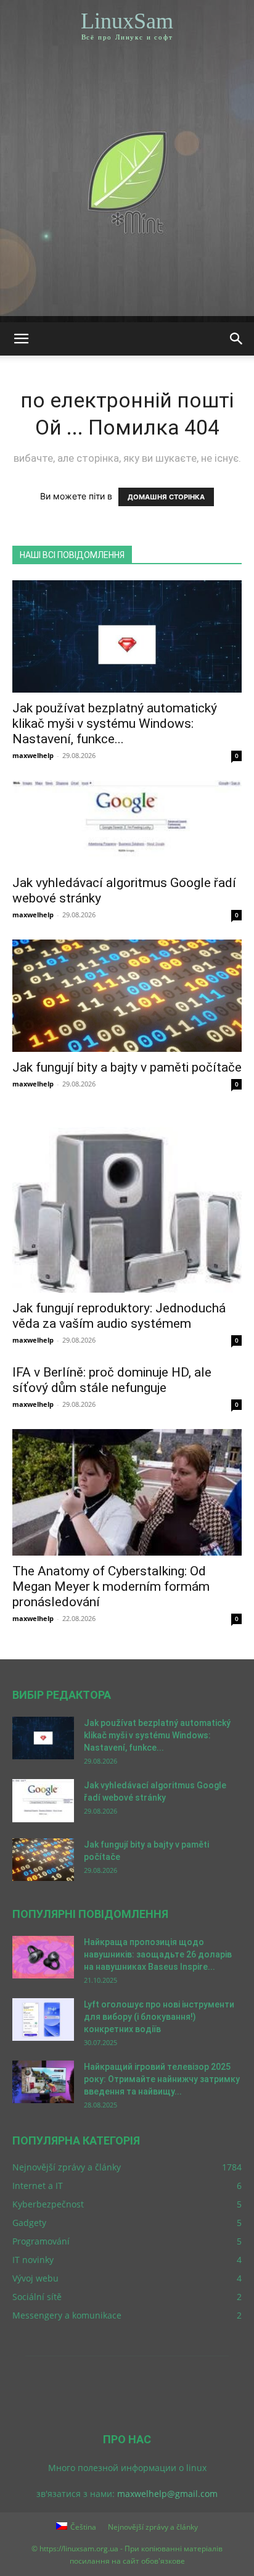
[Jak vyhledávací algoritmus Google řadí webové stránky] (127, 824)
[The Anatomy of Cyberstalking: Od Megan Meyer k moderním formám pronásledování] (127, 1492)
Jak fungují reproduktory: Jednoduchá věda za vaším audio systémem (119, 1316)
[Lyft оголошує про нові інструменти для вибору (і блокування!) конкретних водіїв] (43, 2020)
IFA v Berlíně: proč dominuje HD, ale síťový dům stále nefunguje (112, 1380)
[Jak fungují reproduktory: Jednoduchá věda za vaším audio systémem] (127, 1201)
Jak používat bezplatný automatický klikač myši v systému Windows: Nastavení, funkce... (115, 723)
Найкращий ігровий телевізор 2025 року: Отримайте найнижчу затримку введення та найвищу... (162, 2079)
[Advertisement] (127, 189)
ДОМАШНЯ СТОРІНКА (166, 497)
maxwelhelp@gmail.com (167, 2494)
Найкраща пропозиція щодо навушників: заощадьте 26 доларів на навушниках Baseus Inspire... (158, 1954)
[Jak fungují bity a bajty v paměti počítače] (127, 996)
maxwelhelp (33, 755)
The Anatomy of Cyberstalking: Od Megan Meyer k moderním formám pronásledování (111, 1586)
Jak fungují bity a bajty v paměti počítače (127, 1067)
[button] (21, 339)
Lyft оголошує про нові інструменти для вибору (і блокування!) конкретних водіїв (159, 2017)
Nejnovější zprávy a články (153, 2527)
